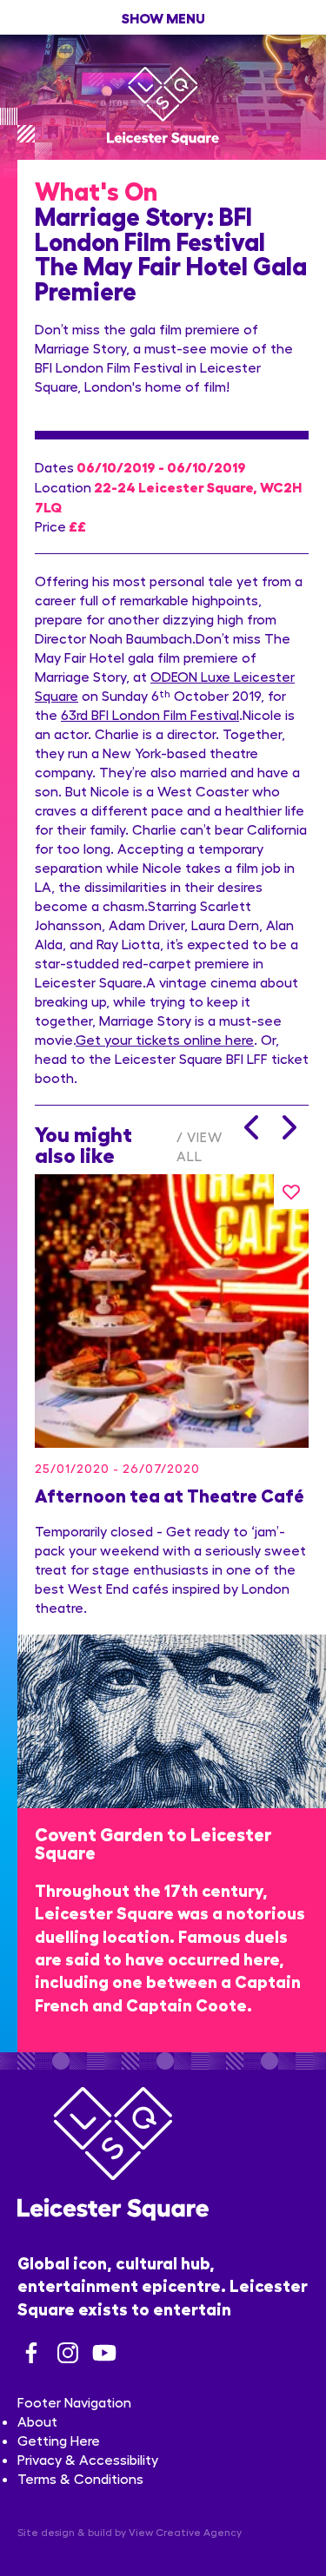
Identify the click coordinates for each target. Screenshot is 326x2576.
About (37, 2421)
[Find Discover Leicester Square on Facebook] (31, 2353)
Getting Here (59, 2440)
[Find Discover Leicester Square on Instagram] (68, 2353)
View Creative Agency (185, 2532)
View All (200, 1146)
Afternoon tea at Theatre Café (170, 1494)
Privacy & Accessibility (88, 2459)
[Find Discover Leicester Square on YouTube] (104, 2353)
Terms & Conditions (80, 2478)
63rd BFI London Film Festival (150, 714)
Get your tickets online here (165, 1039)
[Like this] (291, 1192)
